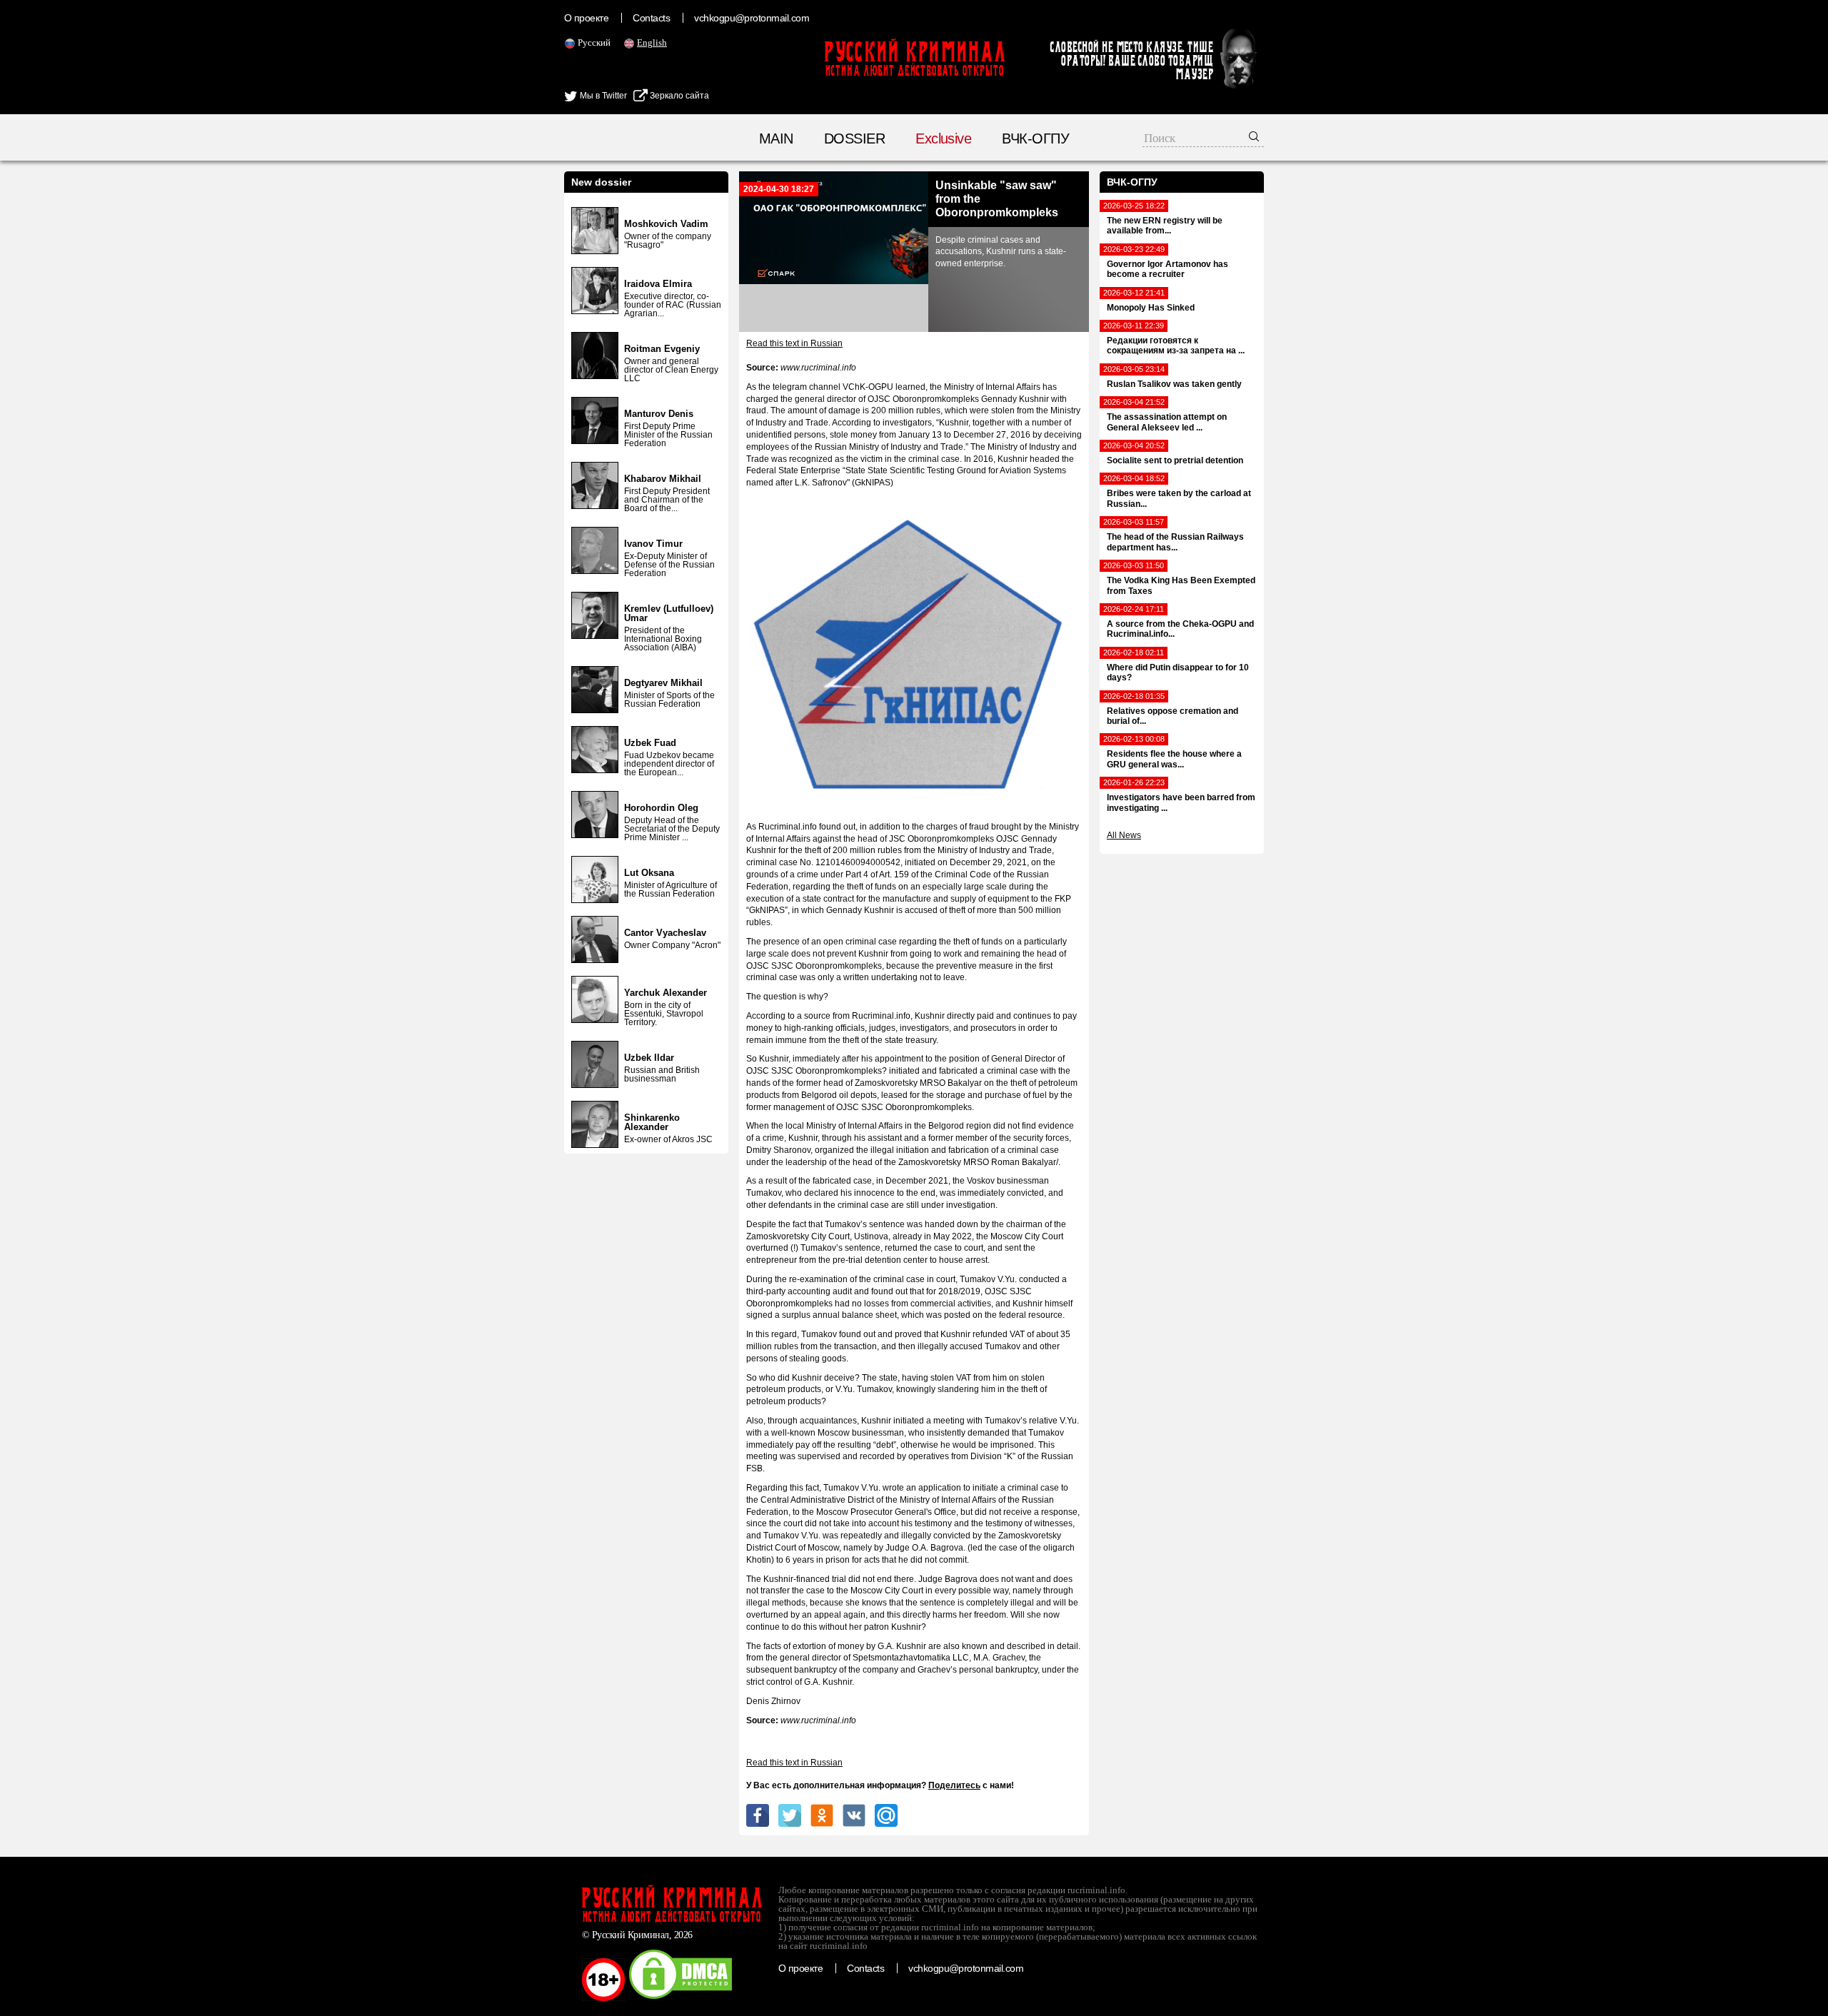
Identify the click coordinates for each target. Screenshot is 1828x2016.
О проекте (586, 18)
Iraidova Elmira (658, 284)
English (652, 42)
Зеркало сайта (678, 96)
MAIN (776, 138)
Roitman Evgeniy (662, 349)
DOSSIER (854, 138)
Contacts (651, 18)
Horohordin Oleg (661, 808)
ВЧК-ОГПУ (1035, 138)
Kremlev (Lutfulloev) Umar (669, 613)
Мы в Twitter (602, 96)
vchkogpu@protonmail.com (752, 18)
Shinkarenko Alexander (652, 1122)
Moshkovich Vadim (666, 224)
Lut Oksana (649, 873)
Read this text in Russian (794, 343)
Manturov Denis (659, 414)
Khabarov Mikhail (663, 479)
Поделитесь (954, 1785)
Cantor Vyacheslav (665, 933)
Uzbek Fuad (650, 743)
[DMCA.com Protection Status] (681, 1998)
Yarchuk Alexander (666, 993)
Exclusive (943, 138)
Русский (594, 42)
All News (1124, 835)
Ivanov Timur (653, 544)
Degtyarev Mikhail (663, 683)
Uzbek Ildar (649, 1058)
